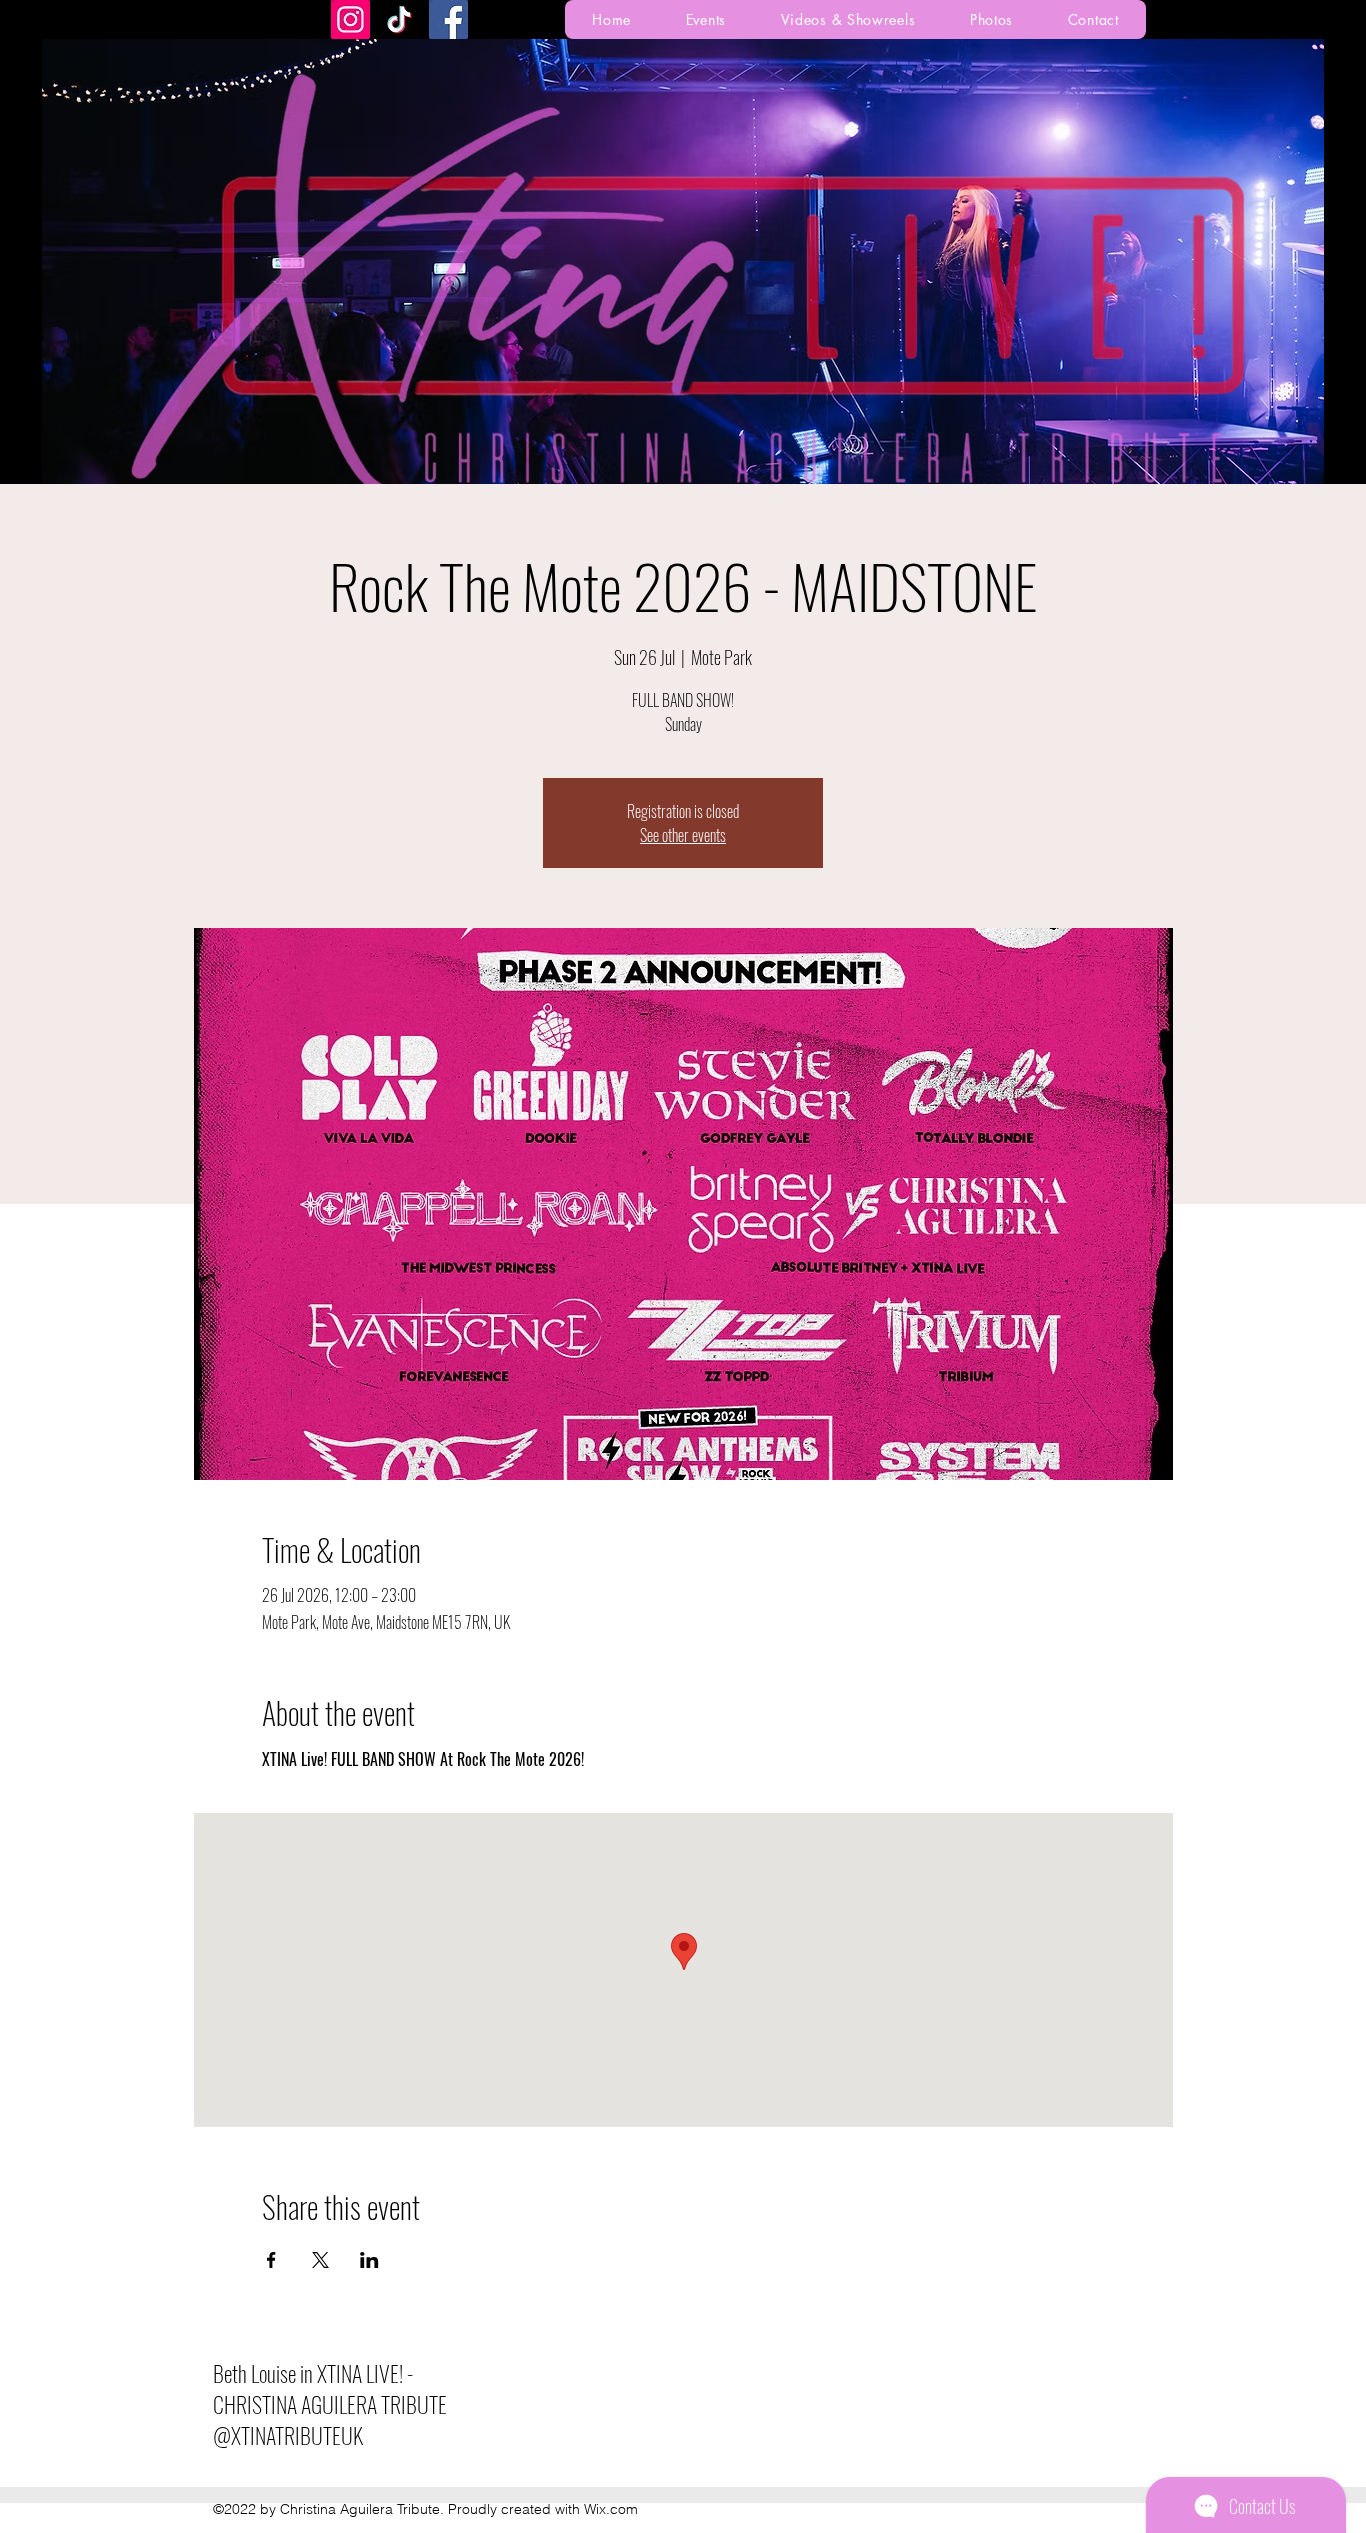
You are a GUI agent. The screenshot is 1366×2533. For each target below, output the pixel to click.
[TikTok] (399, 19)
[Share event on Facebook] (271, 2260)
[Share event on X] (320, 2260)
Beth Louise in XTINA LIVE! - (313, 2373)
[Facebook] (448, 19)
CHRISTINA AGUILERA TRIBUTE (330, 2404)
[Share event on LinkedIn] (369, 2260)
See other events (683, 835)
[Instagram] (350, 19)
